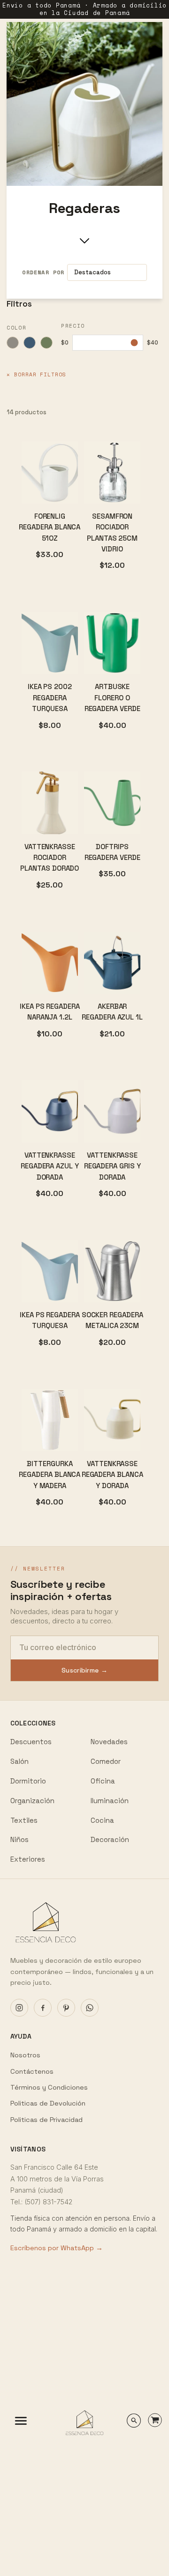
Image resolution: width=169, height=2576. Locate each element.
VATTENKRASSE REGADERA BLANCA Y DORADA (112, 1475)
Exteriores (28, 1859)
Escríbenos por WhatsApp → (57, 2248)
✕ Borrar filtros (36, 374)
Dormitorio (28, 1781)
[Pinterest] (66, 2008)
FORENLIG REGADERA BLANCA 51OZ (50, 527)
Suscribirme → (84, 1670)
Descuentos (31, 1742)
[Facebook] (43, 2008)
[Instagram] (19, 2008)
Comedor (106, 1761)
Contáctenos (32, 2071)
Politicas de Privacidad (46, 2120)
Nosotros (25, 2055)
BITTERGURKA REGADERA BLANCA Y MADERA (50, 1475)
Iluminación (110, 1801)
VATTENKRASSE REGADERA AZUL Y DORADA (50, 1166)
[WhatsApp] (90, 2008)
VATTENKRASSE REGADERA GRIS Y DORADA (112, 1166)
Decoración (110, 1839)
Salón (19, 1761)
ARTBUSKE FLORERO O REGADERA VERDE (112, 697)
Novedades (109, 1742)
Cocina (102, 1820)
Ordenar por (43, 272)
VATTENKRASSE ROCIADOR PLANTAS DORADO (50, 858)
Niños (19, 1839)
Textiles (24, 1820)
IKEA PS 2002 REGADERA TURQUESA (50, 697)
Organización (32, 1801)
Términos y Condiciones (49, 2087)
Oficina (103, 1781)
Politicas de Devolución (48, 2103)
